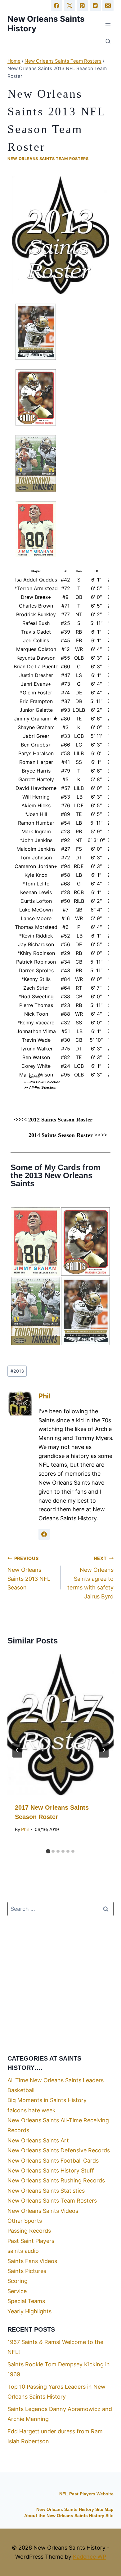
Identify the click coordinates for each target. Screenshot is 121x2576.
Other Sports (25, 2221)
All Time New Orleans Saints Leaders (56, 2080)
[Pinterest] (82, 6)
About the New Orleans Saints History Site (69, 2516)
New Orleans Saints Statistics (46, 2191)
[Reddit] (95, 6)
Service (17, 2291)
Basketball (21, 2090)
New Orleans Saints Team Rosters (48, 159)
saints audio (23, 2251)
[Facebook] (56, 6)
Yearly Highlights (29, 2311)
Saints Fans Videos (32, 2261)
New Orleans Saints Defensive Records (59, 2150)
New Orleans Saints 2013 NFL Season (29, 1573)
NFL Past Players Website (86, 2494)
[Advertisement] (60, 1985)
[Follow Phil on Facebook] (44, 1534)
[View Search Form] (108, 42)
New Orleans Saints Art (38, 2140)
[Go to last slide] (17, 1750)
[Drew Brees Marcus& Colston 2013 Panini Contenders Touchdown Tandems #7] (36, 1311)
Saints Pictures (27, 2271)
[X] (69, 6)
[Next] (104, 1750)
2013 (17, 1371)
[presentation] (60, 1725)
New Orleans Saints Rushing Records (56, 2180)
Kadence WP (90, 2557)
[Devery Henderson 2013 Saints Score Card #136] (85, 1311)
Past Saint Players (31, 2241)
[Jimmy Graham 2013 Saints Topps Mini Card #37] (36, 1241)
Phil (45, 1396)
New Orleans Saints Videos (43, 2211)
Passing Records (29, 2231)
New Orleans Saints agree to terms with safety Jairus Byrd (90, 1578)
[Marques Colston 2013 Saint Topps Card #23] (85, 1241)
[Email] (108, 6)
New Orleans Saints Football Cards (53, 2161)
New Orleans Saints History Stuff (51, 2170)
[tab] (48, 1851)
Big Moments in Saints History (47, 2100)
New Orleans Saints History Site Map (75, 2509)
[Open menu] (108, 23)
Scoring (18, 2281)
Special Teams (26, 2301)
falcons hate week (31, 2110)
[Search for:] (60, 1909)
